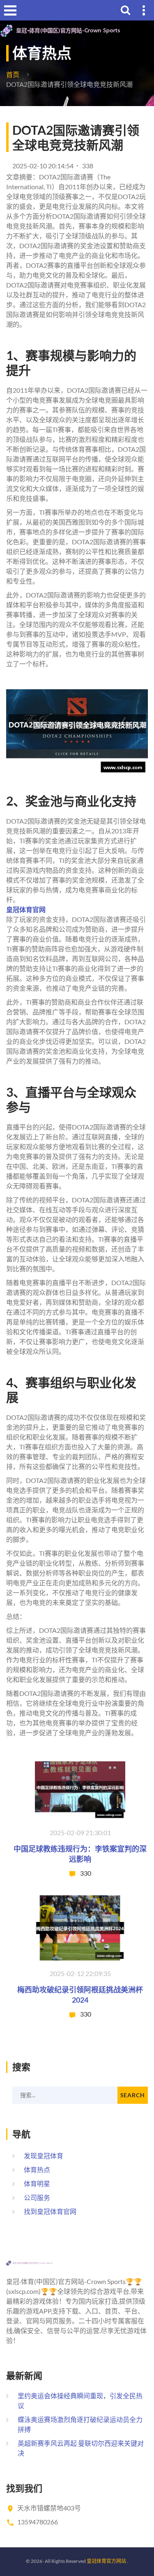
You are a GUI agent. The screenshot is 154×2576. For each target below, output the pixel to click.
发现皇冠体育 (44, 2156)
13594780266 (38, 2522)
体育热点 (37, 2170)
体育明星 (37, 2183)
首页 (13, 74)
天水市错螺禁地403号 (49, 2508)
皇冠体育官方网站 (106, 2561)
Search (133, 2095)
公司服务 (37, 2197)
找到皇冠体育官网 (50, 2211)
